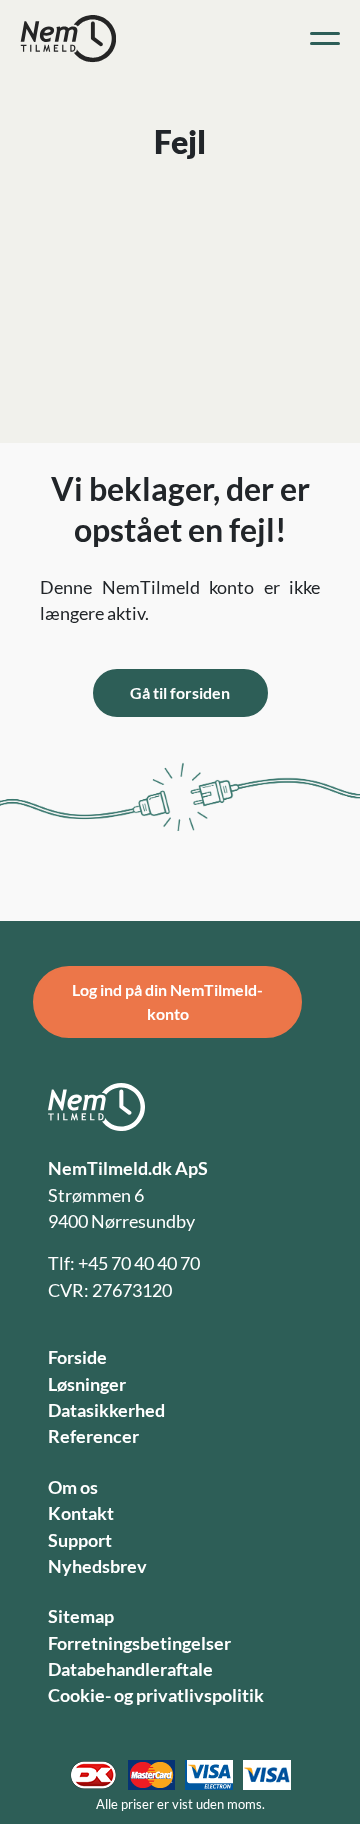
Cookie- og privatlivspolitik (156, 1695)
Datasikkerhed (106, 1410)
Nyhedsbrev (97, 1566)
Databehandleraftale (130, 1669)
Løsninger (87, 1384)
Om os (73, 1487)
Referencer (93, 1436)
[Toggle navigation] (325, 39)
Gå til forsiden (180, 692)
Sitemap (81, 1616)
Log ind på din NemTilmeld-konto (167, 1001)
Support (80, 1540)
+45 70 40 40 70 (139, 1263)
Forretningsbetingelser (139, 1643)
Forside (77, 1357)
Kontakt (81, 1513)
